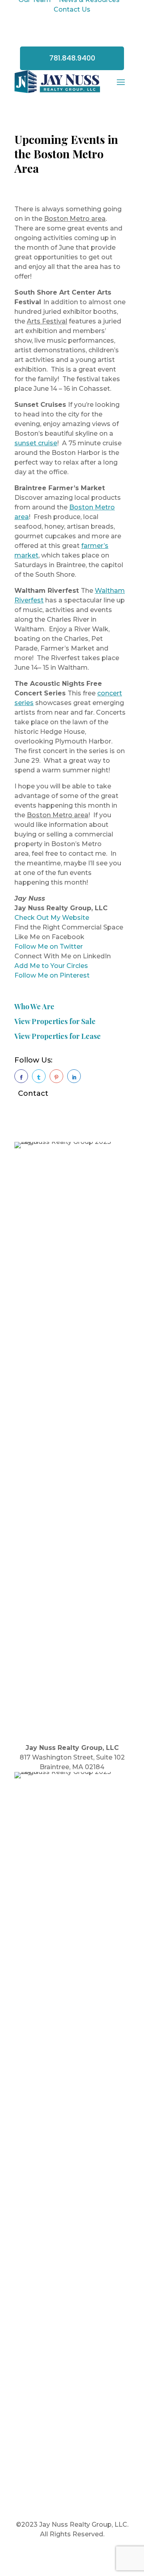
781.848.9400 (72, 58)
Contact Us (72, 9)
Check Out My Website (52, 918)
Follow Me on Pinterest (52, 975)
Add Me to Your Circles (51, 966)
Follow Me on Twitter (49, 947)
